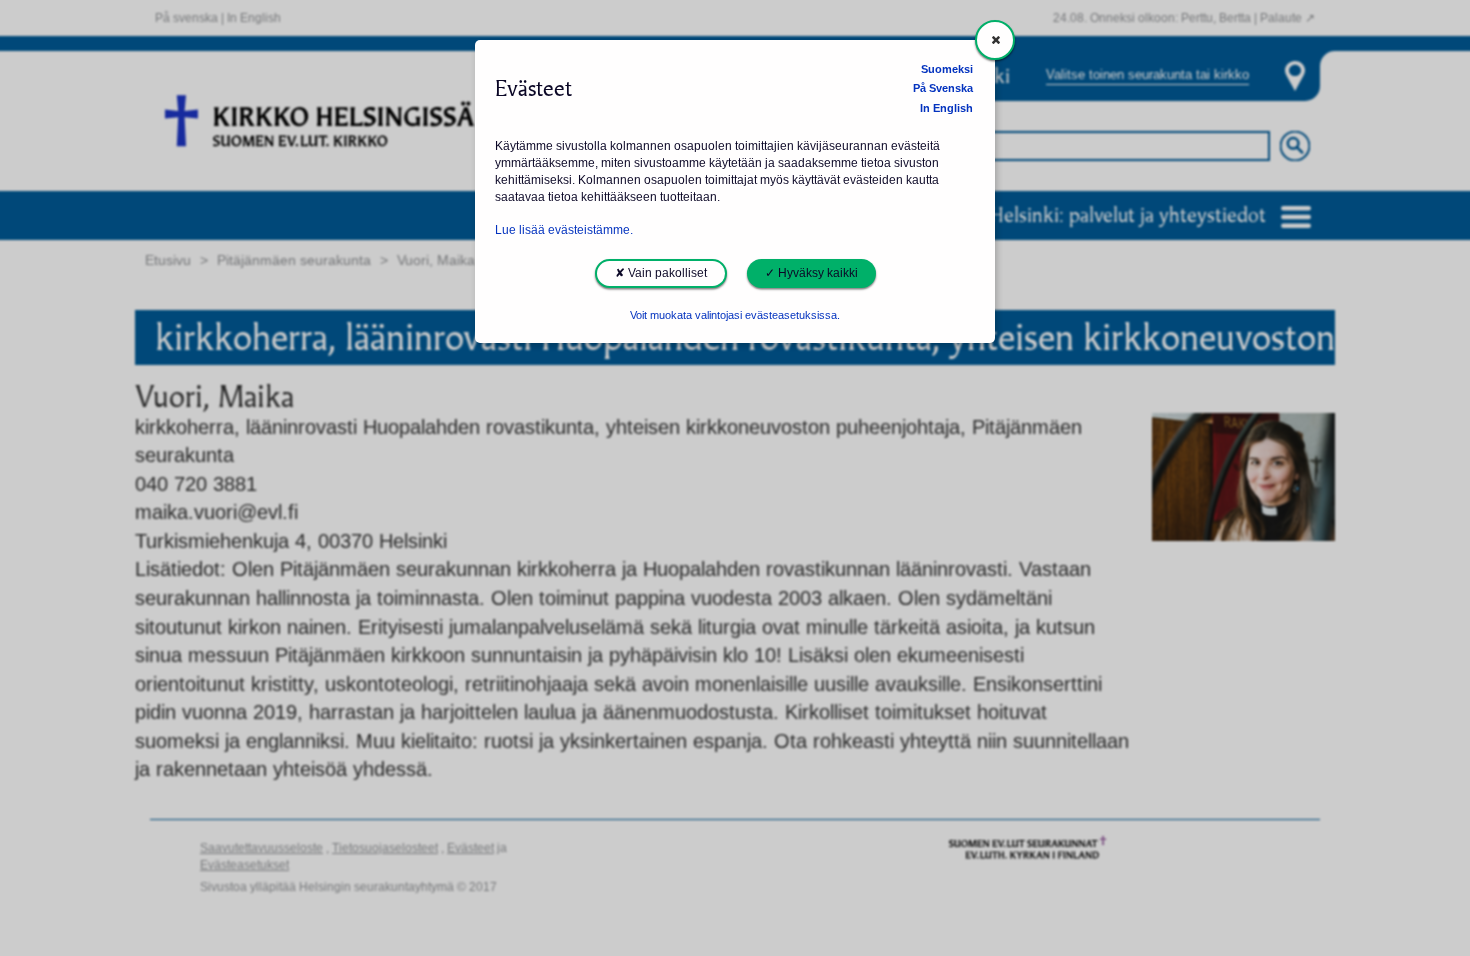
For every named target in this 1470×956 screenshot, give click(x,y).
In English (946, 108)
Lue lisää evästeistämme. (564, 230)
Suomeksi (947, 69)
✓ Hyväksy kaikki (811, 273)
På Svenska (943, 88)
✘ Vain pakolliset (661, 273)
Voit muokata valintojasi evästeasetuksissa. (735, 315)
